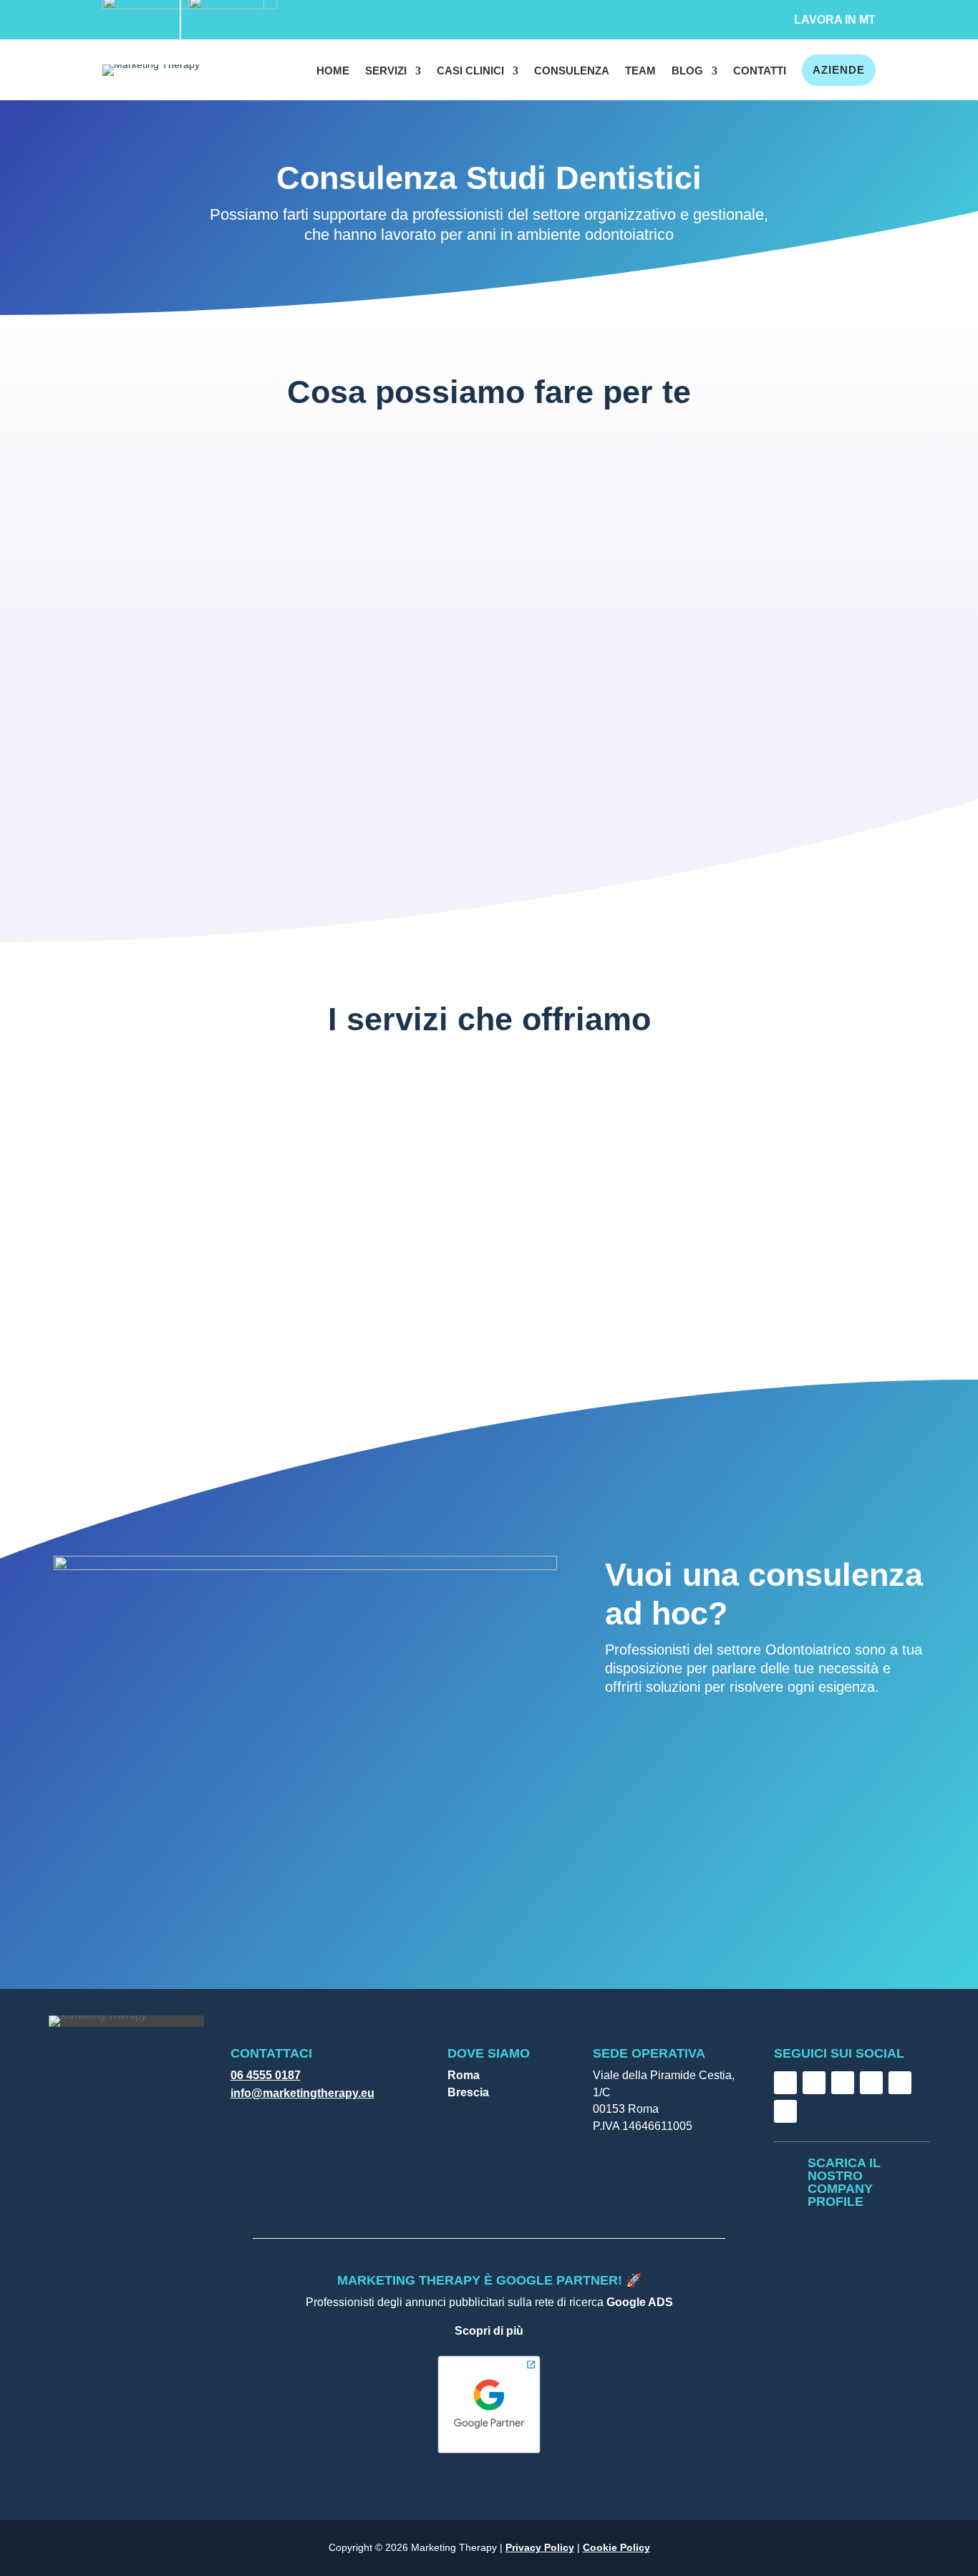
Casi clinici (470, 71)
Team (640, 71)
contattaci (661, 1745)
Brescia (468, 2092)
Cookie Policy (616, 2547)
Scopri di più (489, 2331)
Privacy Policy (540, 2547)
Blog (687, 71)
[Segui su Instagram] (814, 2083)
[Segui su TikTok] (843, 2083)
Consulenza (572, 71)
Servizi (386, 71)
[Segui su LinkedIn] (871, 2083)
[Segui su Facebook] (785, 2083)
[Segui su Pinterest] (785, 2111)
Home (333, 71)
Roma (464, 2075)
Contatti (760, 71)
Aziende (839, 70)
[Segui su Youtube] (900, 2083)
